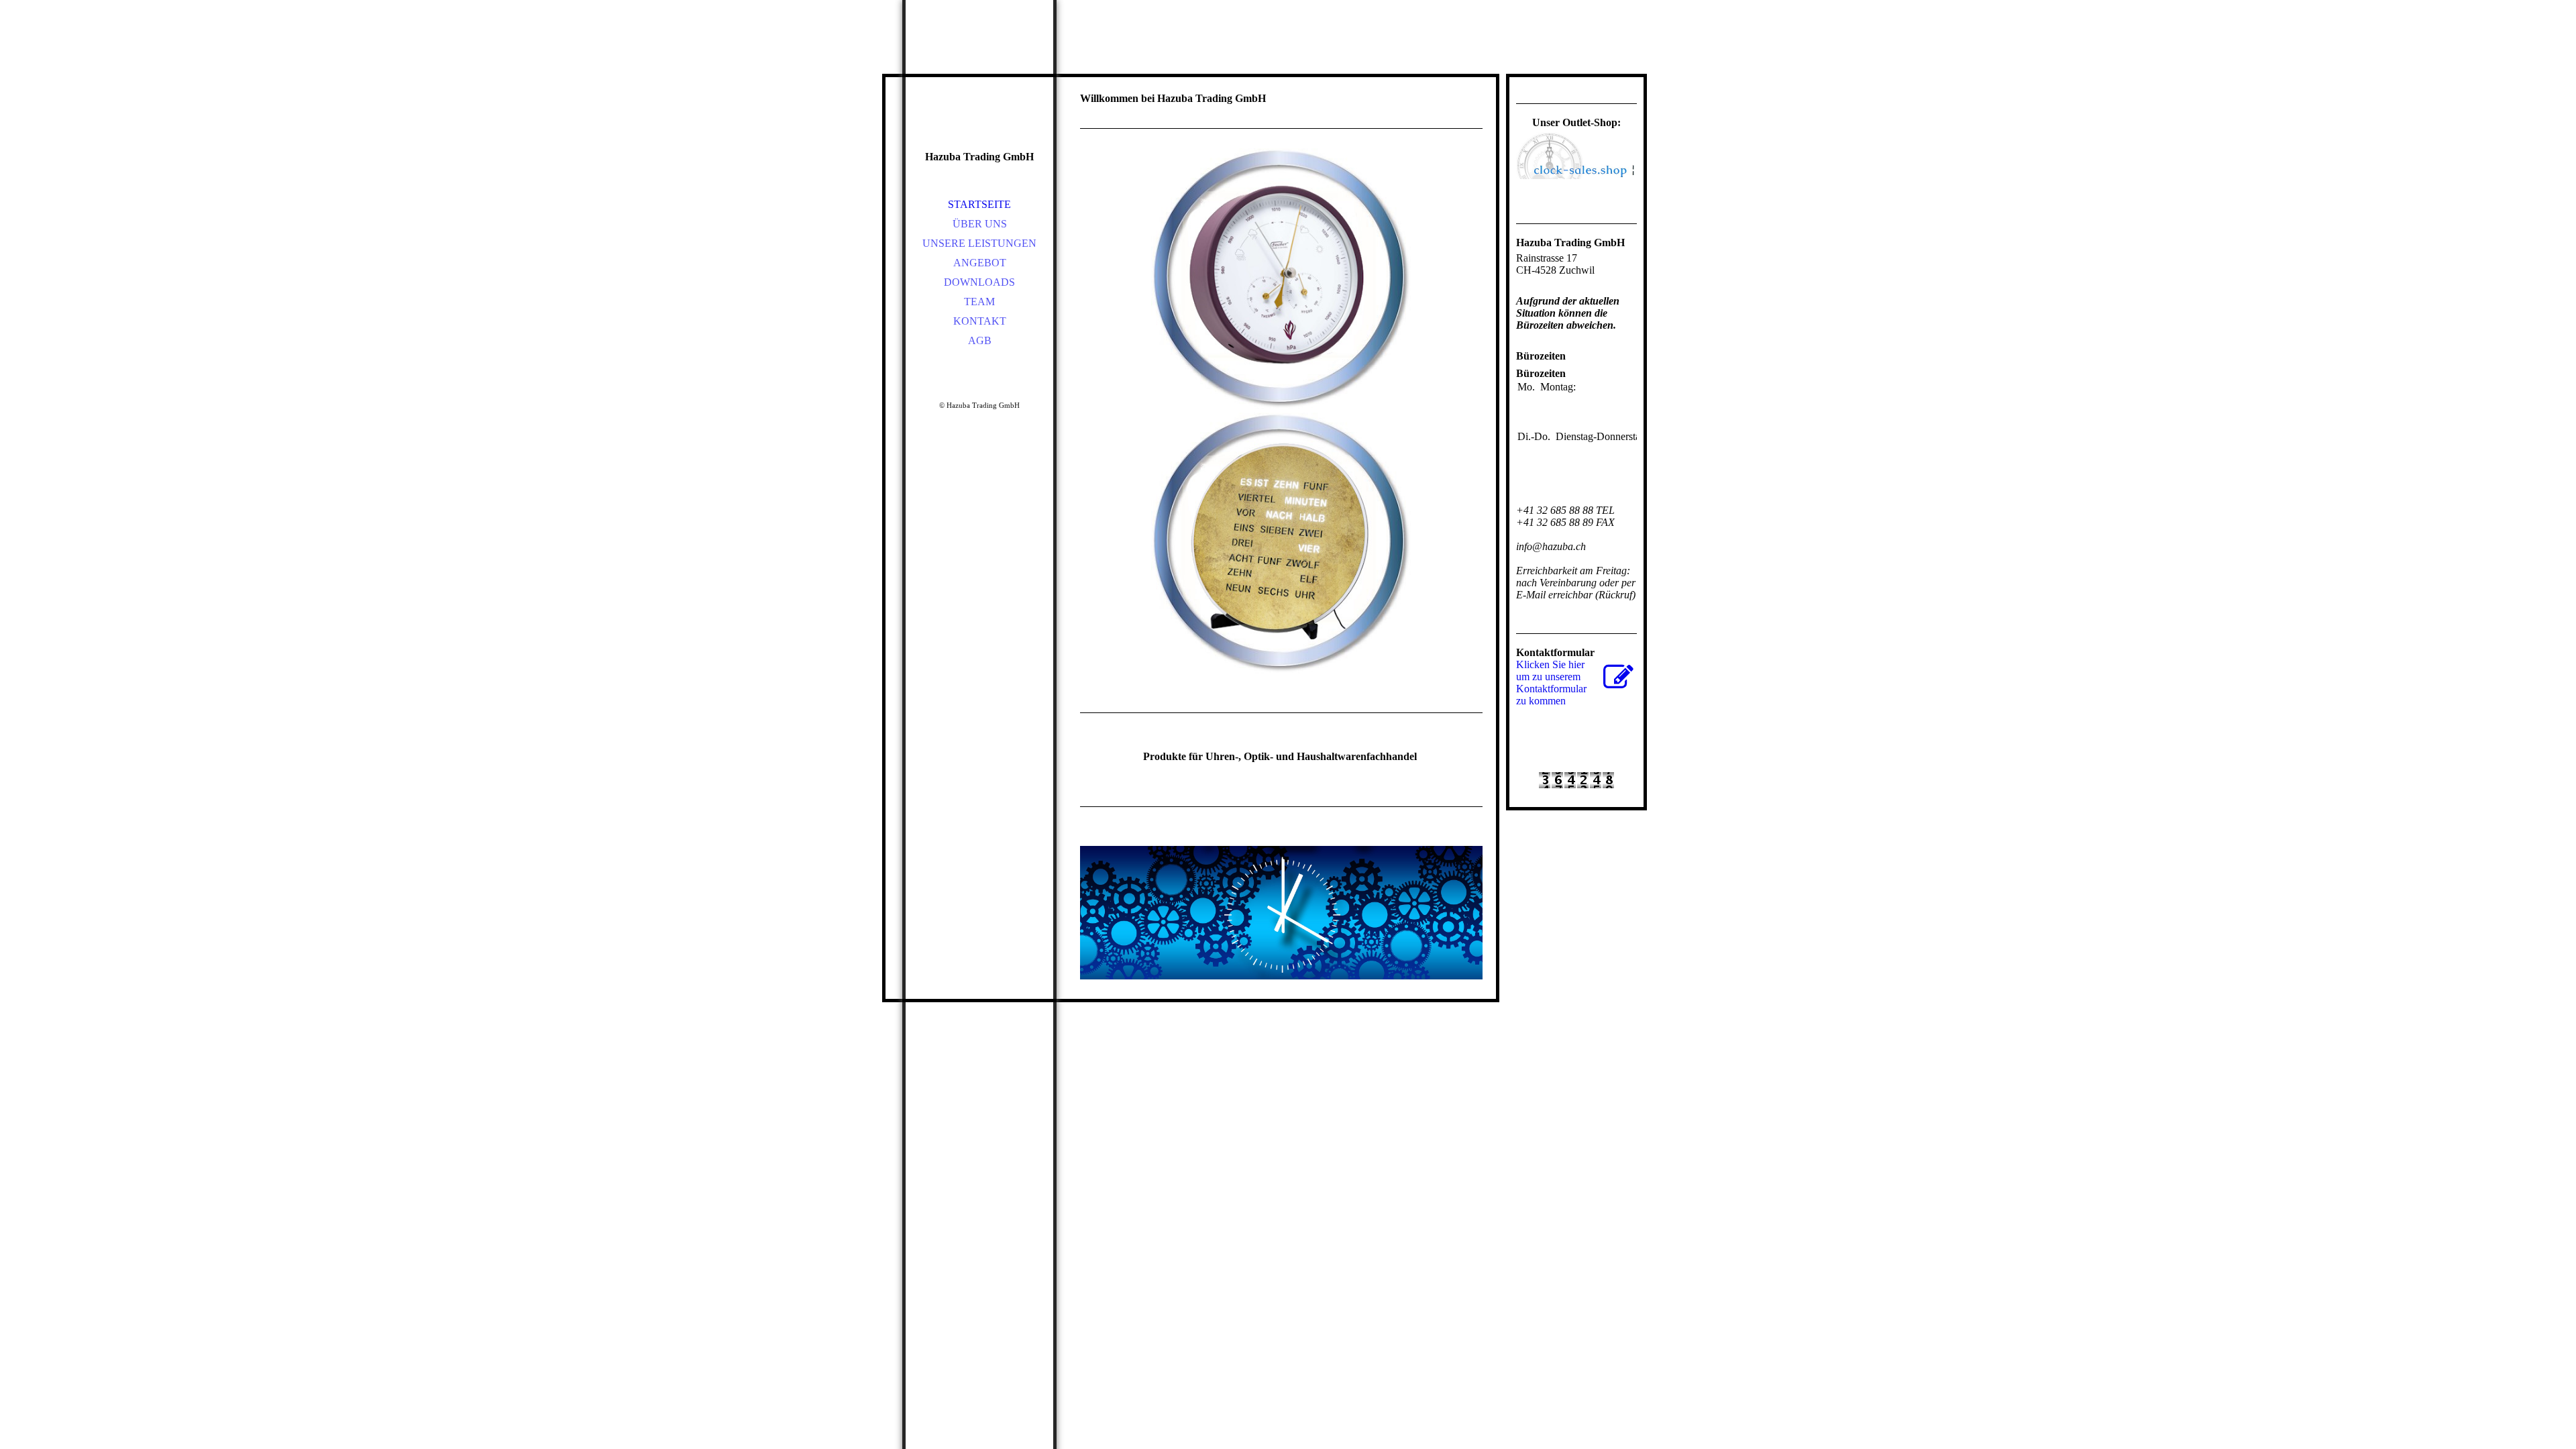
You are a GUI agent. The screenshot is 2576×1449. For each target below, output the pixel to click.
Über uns (980, 224)
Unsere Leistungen (979, 243)
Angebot (980, 263)
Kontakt (980, 321)
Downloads (979, 282)
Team (979, 302)
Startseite (979, 204)
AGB (980, 340)
